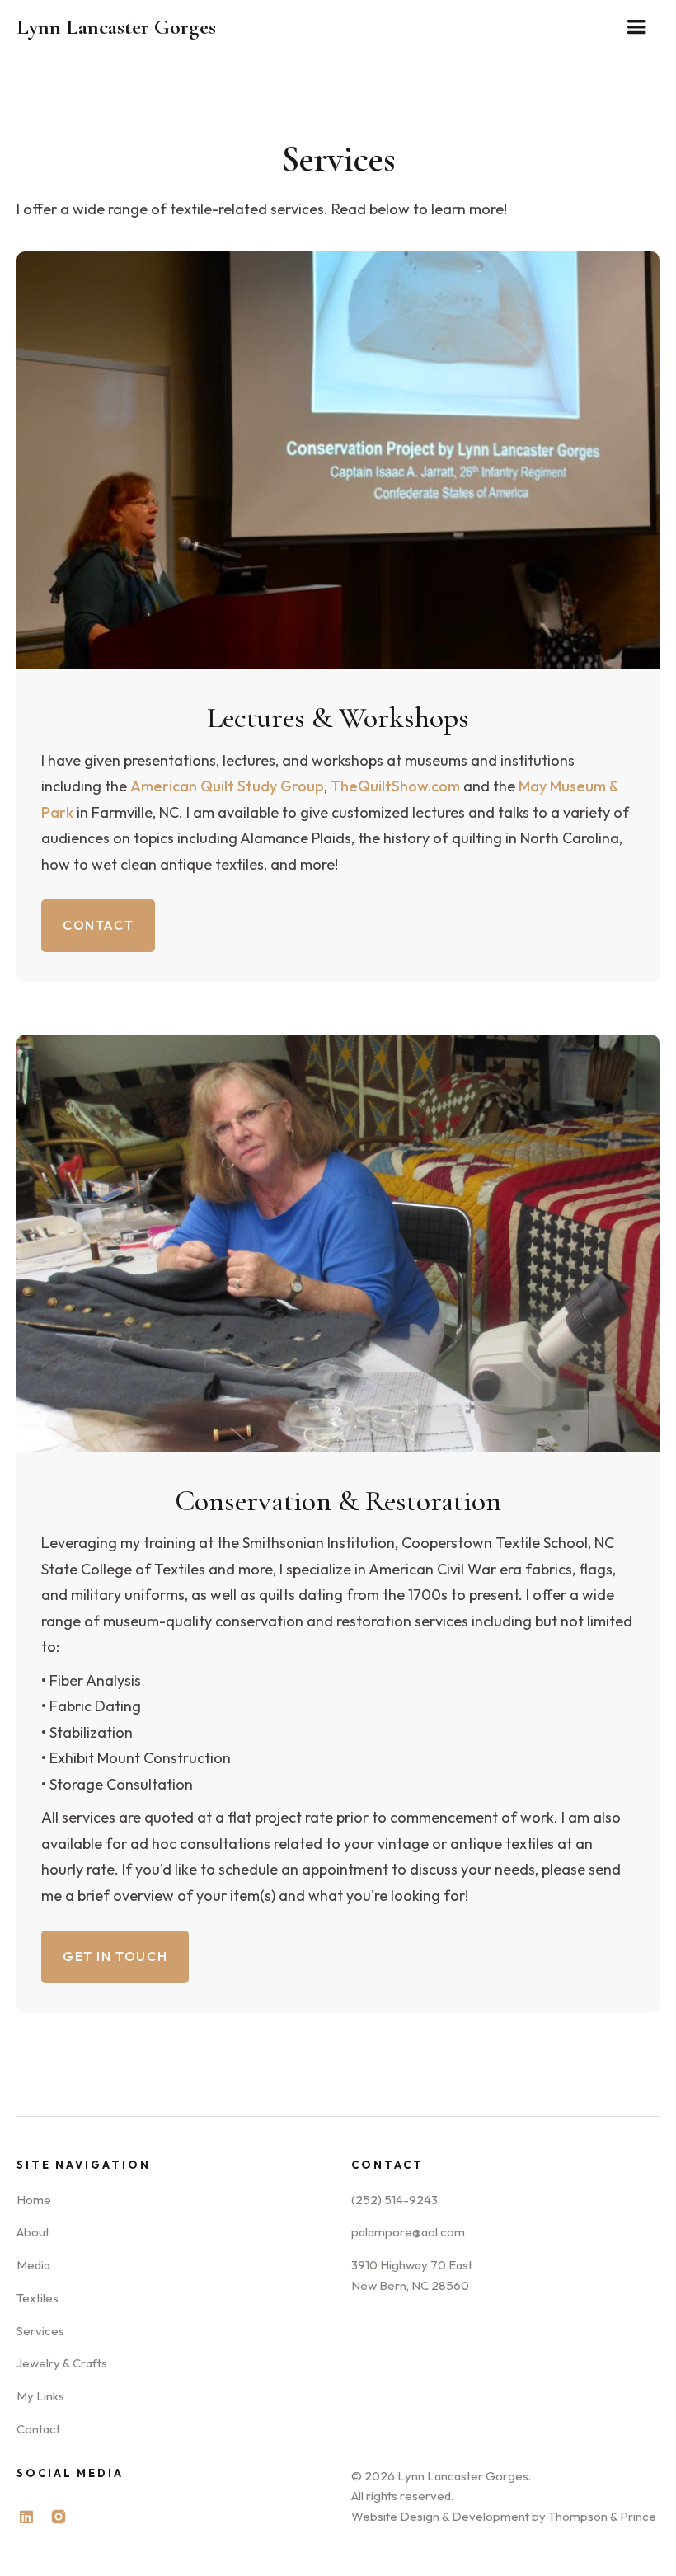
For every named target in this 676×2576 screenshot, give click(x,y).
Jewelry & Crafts (62, 2363)
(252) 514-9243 (394, 2200)
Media (33, 2265)
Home (34, 2200)
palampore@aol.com (408, 2232)
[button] (636, 27)
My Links (40, 2396)
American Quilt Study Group (227, 786)
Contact (38, 2429)
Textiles (38, 2298)
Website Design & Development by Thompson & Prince (504, 2516)
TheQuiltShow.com (395, 786)
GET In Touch (115, 1956)
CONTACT (98, 925)
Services (40, 2331)
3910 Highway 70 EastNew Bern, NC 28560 (412, 2275)
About (33, 2232)
